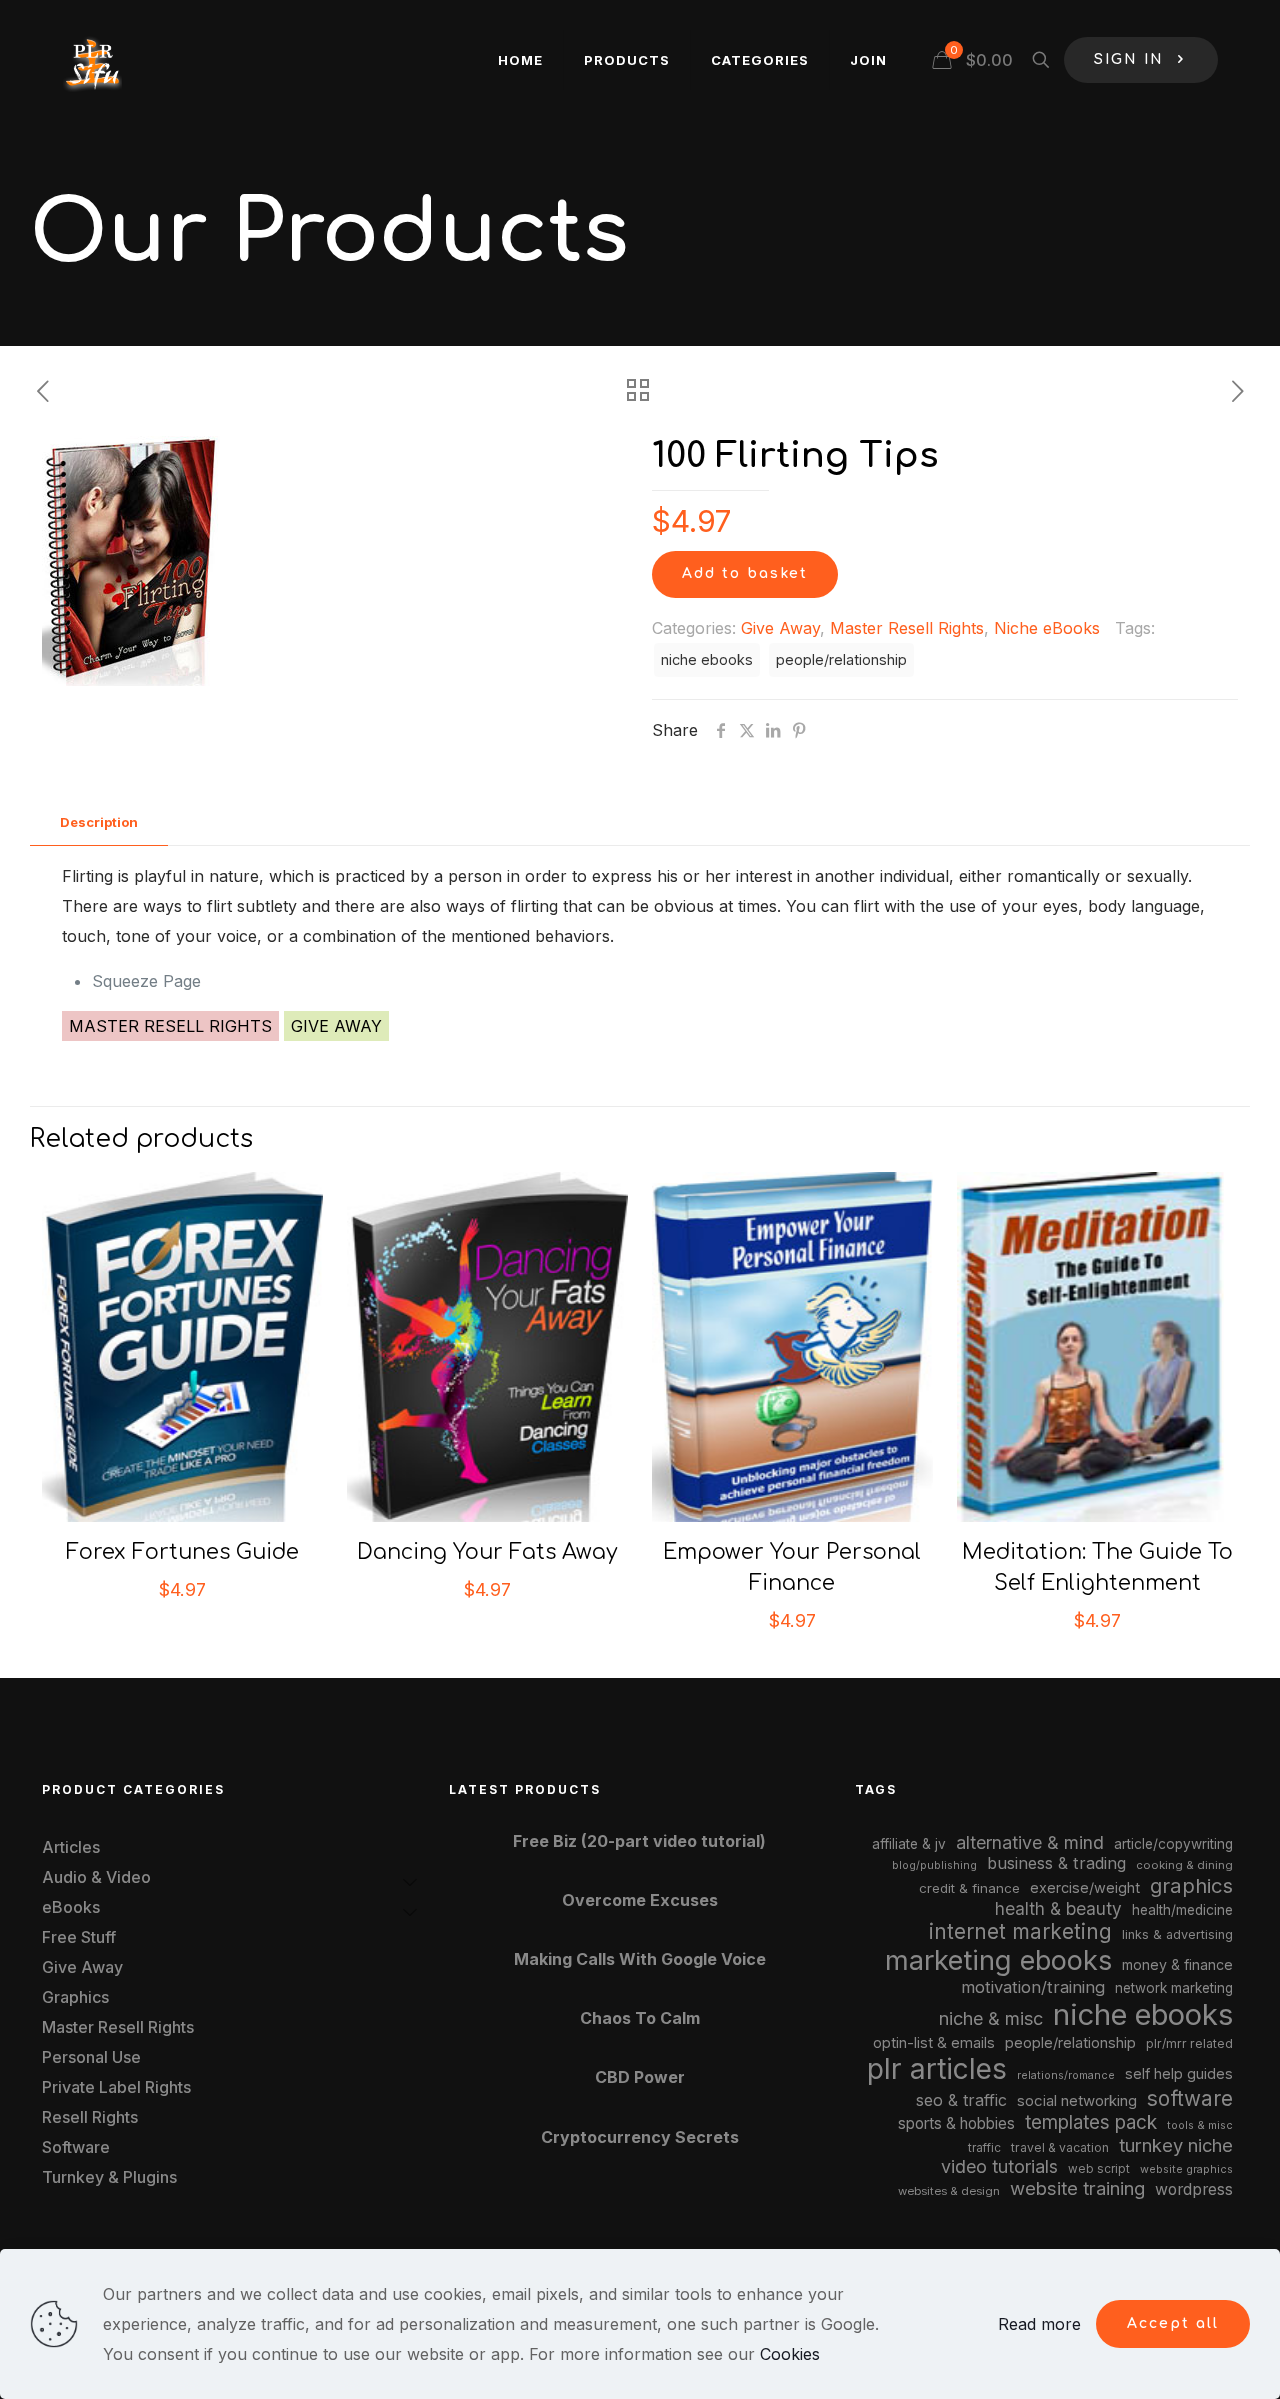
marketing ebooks (998, 1960)
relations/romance (1066, 2075)
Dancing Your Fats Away (487, 1552)
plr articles (937, 2069)
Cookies (790, 2354)
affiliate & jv (909, 1844)
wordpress (1194, 2189)
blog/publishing (934, 1865)
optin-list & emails (934, 2043)
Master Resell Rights (907, 628)
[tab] (99, 822)
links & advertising (1177, 1934)
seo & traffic (961, 2100)
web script (1099, 2169)
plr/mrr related (1189, 2043)
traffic (984, 2148)
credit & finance (969, 1888)
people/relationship (841, 659)
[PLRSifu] (92, 60)
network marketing (1174, 1988)
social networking (1077, 2101)
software (1190, 2098)
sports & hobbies (956, 2123)
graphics (1191, 1885)
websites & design (949, 2191)
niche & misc (991, 2018)
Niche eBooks (1047, 628)
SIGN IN (1129, 59)
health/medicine (1182, 1910)
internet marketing (1020, 1931)
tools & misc (1200, 2125)
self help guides (1179, 2073)
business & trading (1056, 1863)
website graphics (1186, 2169)
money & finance (1177, 1964)
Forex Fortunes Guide (182, 1552)
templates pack (1091, 2122)
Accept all (1173, 2323)
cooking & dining (1184, 1865)
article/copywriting (1173, 1844)
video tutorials (999, 2166)
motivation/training (1033, 1987)
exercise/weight (1085, 1887)
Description (99, 822)
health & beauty (1058, 1908)
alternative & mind (1030, 1842)
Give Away (780, 628)
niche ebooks (707, 659)
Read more (1039, 2324)
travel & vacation (1060, 2147)
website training (1077, 2188)
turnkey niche (1176, 2145)
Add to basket (745, 573)
